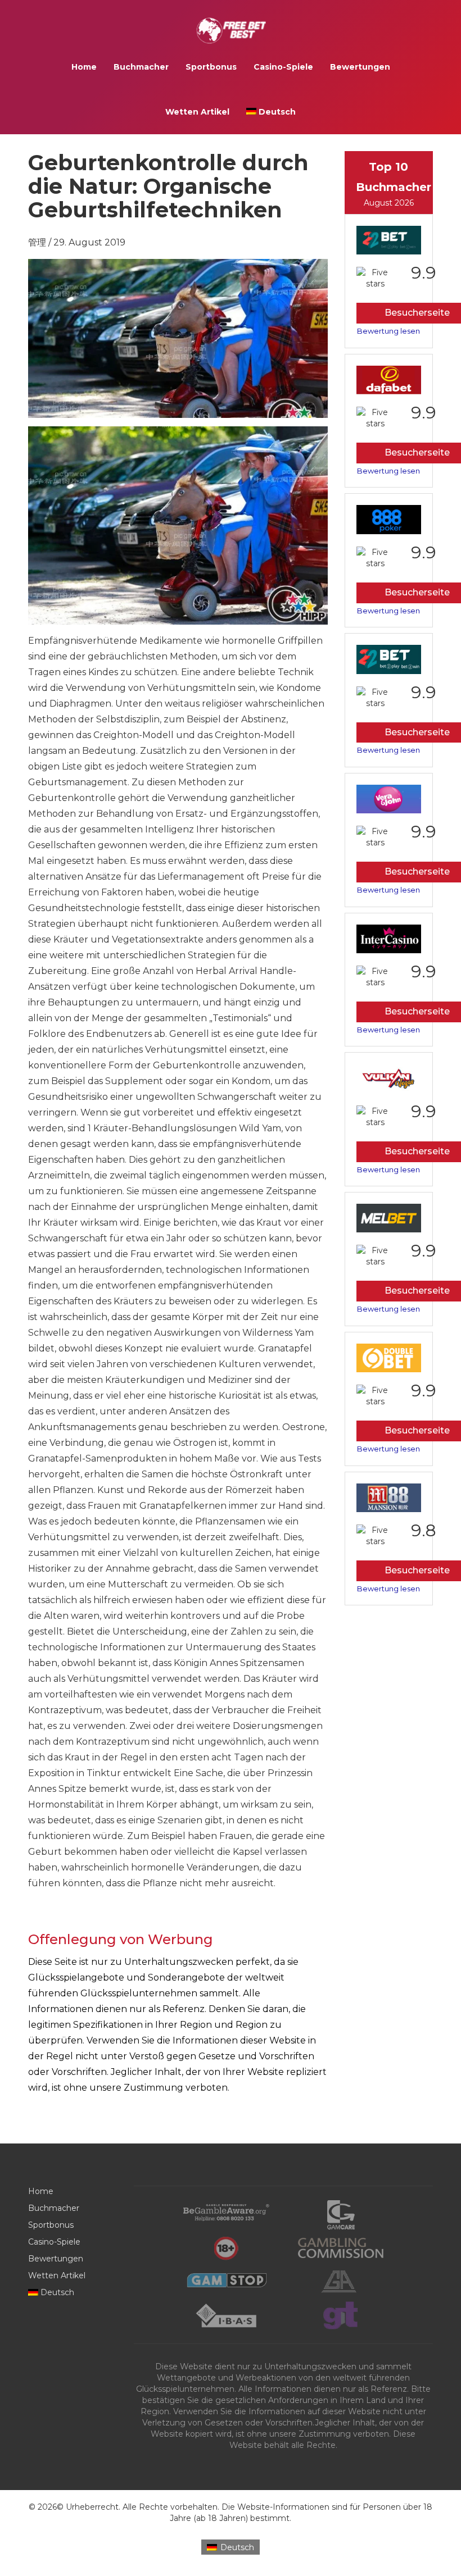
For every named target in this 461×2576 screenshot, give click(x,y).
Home (84, 67)
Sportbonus (211, 67)
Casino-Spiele (283, 67)
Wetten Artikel (197, 112)
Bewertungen (360, 67)
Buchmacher (141, 67)
